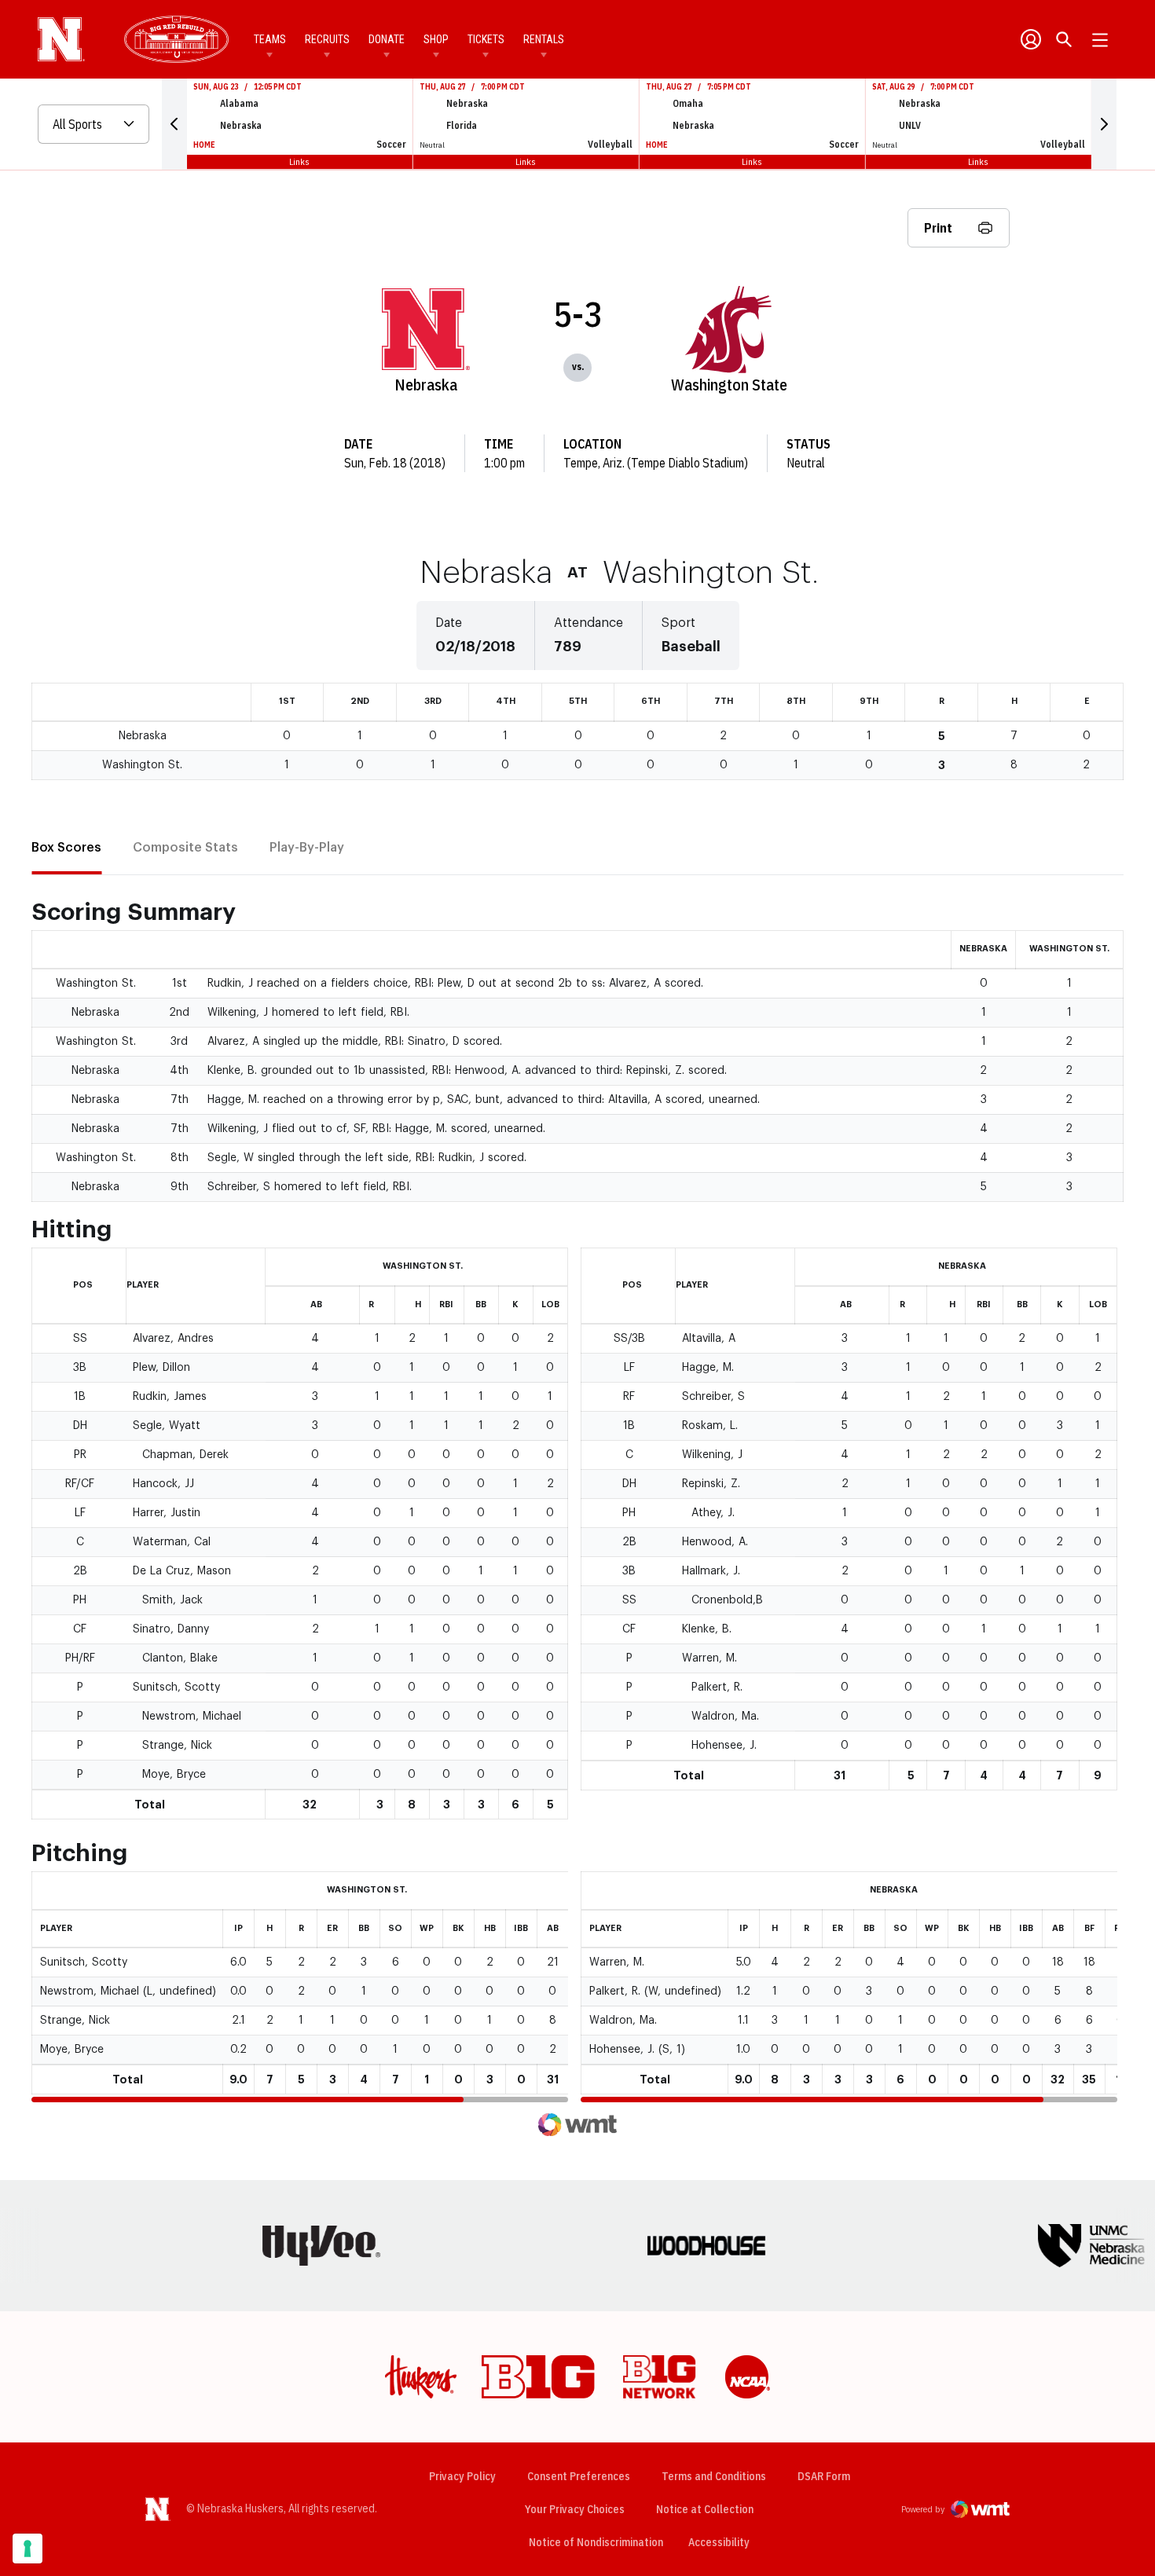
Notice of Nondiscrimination (596, 2542)
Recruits (327, 39)
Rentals (544, 39)
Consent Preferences (579, 2476)
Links (299, 161)
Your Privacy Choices (575, 2509)
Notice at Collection (705, 2509)
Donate (387, 39)
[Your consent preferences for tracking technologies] (27, 2549)
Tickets (486, 39)
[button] (174, 124)
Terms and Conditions (714, 2476)
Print (938, 228)
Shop (436, 39)
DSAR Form (824, 2476)
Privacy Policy (462, 2476)
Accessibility (719, 2542)
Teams (270, 39)
